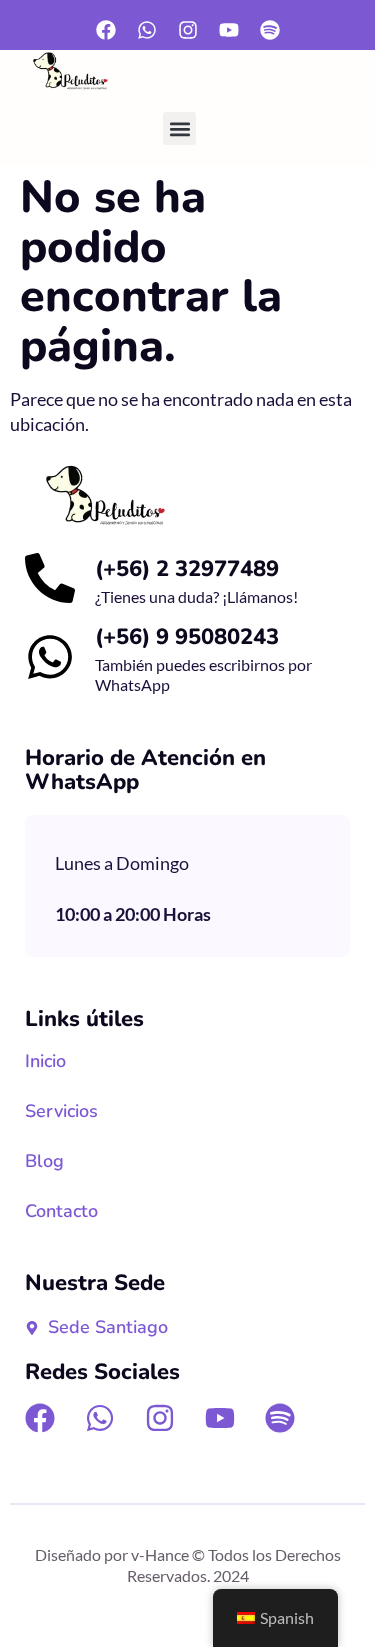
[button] (179, 128)
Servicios (61, 1111)
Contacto (61, 1211)
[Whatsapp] (147, 30)
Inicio (45, 1061)
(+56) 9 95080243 (187, 637)
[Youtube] (229, 30)
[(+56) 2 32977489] (50, 578)
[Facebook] (106, 30)
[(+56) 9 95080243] (50, 657)
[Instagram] (188, 30)
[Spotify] (270, 30)
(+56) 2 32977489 (187, 569)
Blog (44, 1161)
